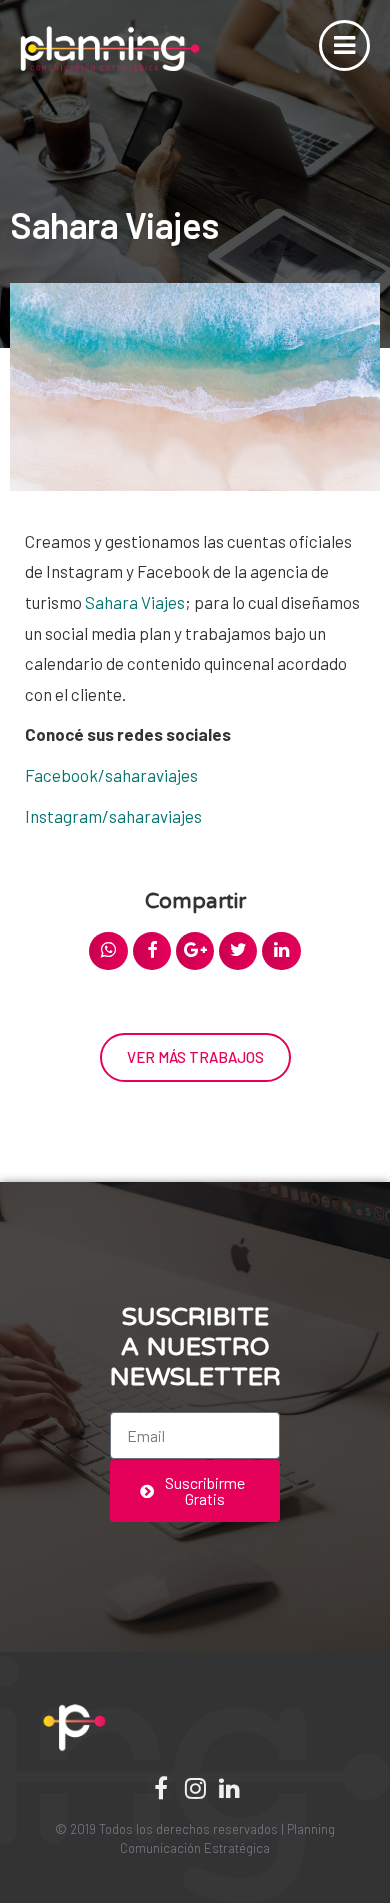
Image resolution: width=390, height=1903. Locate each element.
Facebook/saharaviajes (111, 775)
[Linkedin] (229, 1788)
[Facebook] (161, 1788)
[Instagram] (195, 1788)
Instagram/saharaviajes (113, 816)
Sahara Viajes (135, 602)
